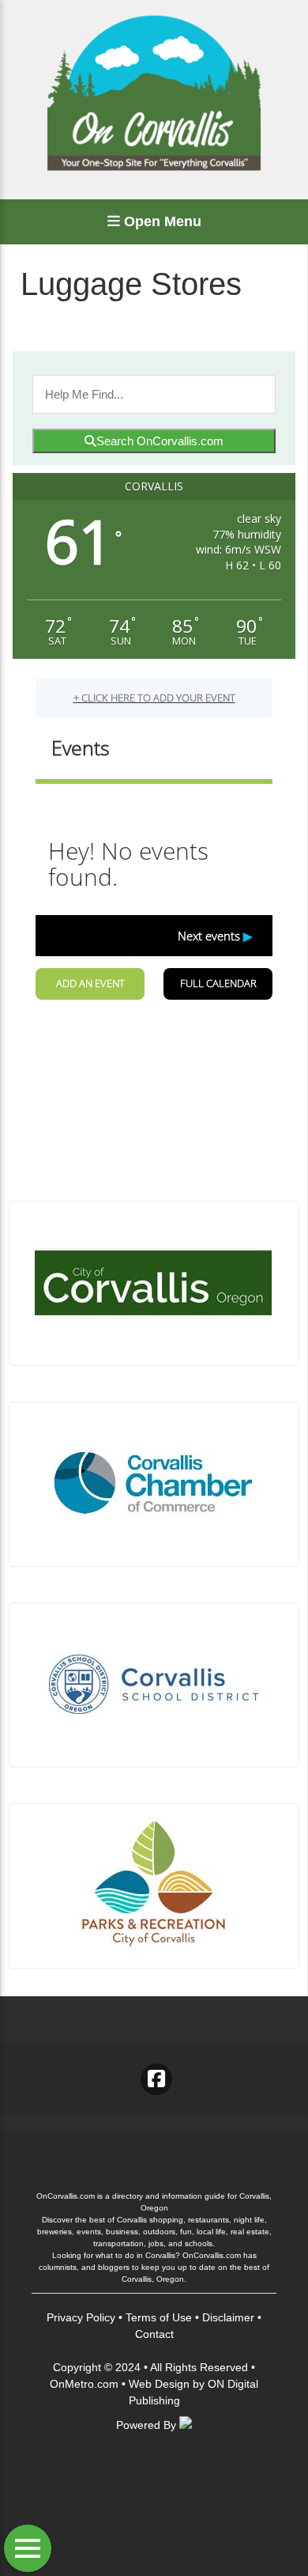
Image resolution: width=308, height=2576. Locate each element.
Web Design (159, 2384)
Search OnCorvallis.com (160, 441)
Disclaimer (228, 2317)
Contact (154, 2334)
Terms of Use (159, 2317)
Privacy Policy (81, 2317)
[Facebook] (156, 2079)
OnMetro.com (84, 2384)
